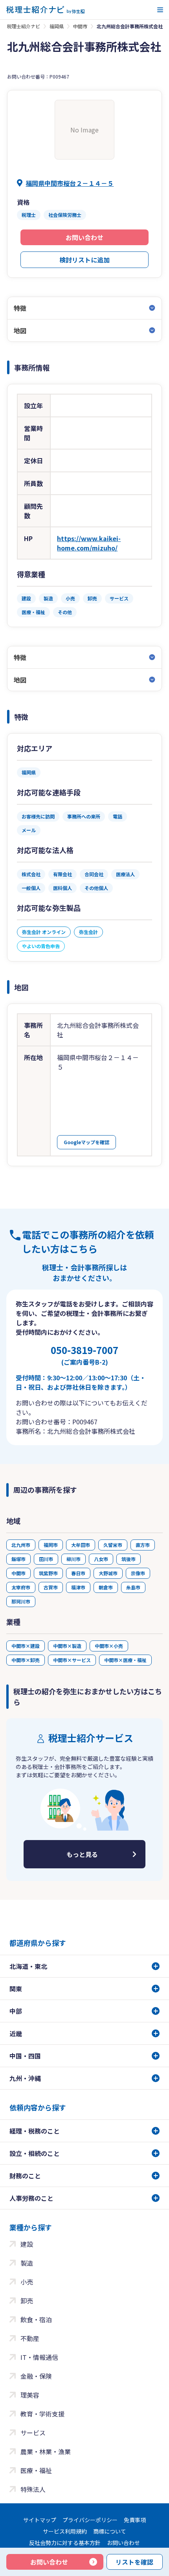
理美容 (30, 2395)
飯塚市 (18, 1559)
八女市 (101, 1559)
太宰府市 (21, 1587)
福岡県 (57, 26)
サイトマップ (40, 2520)
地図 (20, 330)
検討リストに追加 (84, 260)
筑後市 (129, 1559)
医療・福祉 (36, 2470)
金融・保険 (36, 2376)
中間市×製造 (67, 1646)
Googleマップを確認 (86, 1142)
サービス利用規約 (65, 2531)
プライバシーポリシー (90, 2520)
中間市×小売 (109, 1646)
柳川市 (73, 1559)
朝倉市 (106, 1587)
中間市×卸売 (26, 1660)
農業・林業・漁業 (46, 2451)
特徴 (20, 308)
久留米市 (113, 1545)
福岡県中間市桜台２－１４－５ (70, 183)
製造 (27, 2263)
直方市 (143, 1545)
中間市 (80, 26)
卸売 (27, 2301)
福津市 (78, 1587)
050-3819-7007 (84, 1355)
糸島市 (133, 1587)
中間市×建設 (26, 1646)
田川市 (46, 1559)
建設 (27, 2244)
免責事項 (135, 2520)
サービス (33, 2433)
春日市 (78, 1573)
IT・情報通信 (39, 2357)
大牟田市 (81, 1545)
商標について (110, 2531)
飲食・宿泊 (36, 2319)
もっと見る (82, 1854)
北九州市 (21, 1545)
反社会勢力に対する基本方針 (65, 2543)
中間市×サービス (72, 1660)
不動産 (30, 2338)
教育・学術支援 (42, 2414)
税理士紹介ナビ (24, 26)
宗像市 (138, 1573)
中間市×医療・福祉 (125, 1660)
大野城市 (108, 1573)
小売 (27, 2282)
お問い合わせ (84, 237)
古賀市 (51, 1587)
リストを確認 (134, 2562)
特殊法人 (33, 2489)
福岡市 (51, 1545)
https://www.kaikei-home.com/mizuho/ (89, 543)
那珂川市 (21, 1601)
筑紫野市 (48, 1573)
